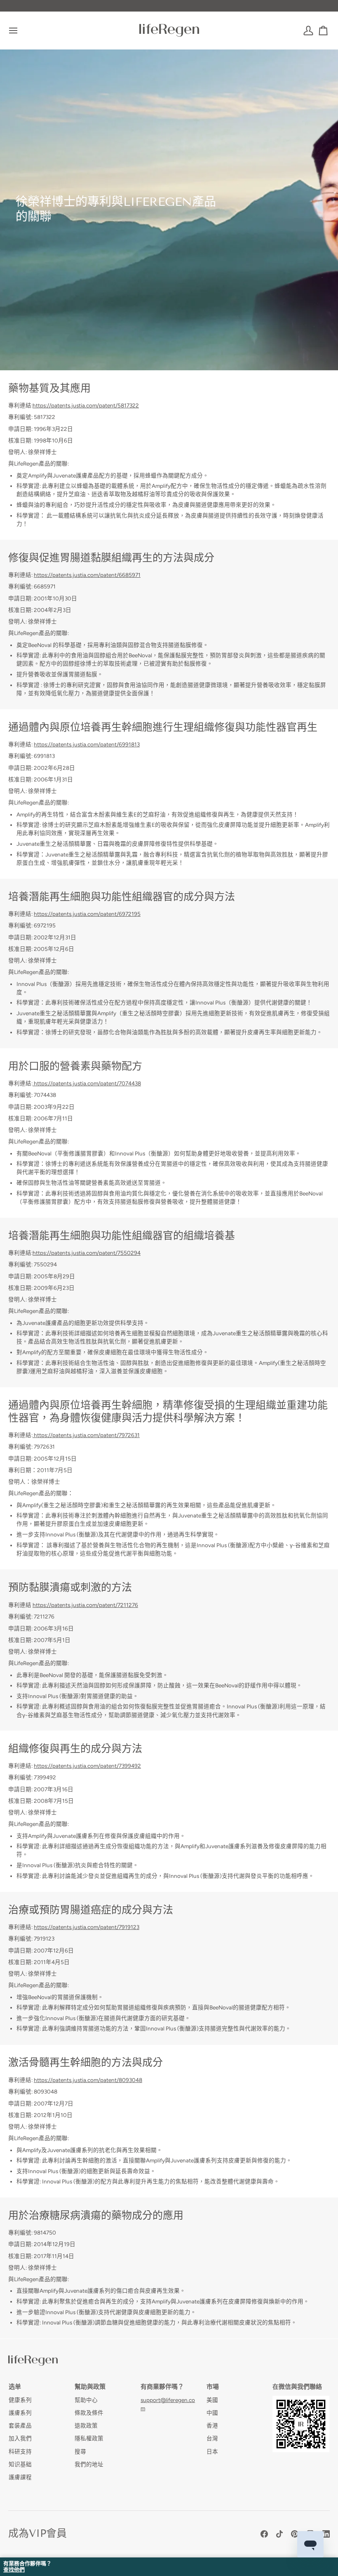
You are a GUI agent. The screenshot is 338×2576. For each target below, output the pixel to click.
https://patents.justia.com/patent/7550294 (87, 1253)
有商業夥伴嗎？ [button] (162, 2387)
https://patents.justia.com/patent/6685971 (87, 575)
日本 (212, 2451)
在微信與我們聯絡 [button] (297, 2387)
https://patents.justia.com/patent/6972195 (87, 914)
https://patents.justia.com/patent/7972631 (86, 1435)
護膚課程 (20, 2477)
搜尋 (80, 2451)
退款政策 (86, 2425)
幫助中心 (86, 2400)
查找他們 (14, 2570)
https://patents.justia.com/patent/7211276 (85, 1605)
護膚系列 (20, 2413)
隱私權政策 (89, 2438)
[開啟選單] (21, 30)
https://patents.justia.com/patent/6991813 (87, 744)
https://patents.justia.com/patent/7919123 (87, 1927)
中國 (212, 2413)
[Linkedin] (326, 2534)
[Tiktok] (279, 2534)
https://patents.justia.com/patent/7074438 (87, 1083)
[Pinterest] (295, 2534)
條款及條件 (89, 2413)
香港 (212, 2425)
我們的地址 (89, 2464)
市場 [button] (213, 2387)
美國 (212, 2400)
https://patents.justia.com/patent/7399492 (87, 1766)
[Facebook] (264, 2534)
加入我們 (20, 2438)
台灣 (212, 2438)
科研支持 (20, 2451)
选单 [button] (15, 2387)
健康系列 (20, 2400)
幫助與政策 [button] (90, 2387)
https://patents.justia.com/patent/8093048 (88, 2080)
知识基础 (20, 2464)
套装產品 (20, 2425)
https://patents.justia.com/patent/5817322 (86, 405)
